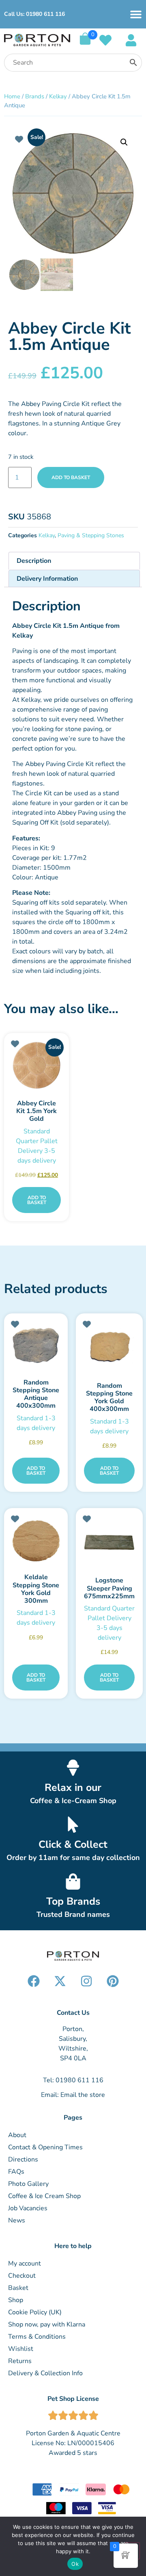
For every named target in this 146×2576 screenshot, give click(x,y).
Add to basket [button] (37, 1200)
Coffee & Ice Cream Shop (44, 2196)
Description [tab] (34, 561)
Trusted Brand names (73, 1914)
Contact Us (73, 2013)
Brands (35, 96)
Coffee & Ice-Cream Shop (73, 1801)
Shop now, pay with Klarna (47, 2324)
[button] (124, 142)
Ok (75, 2564)
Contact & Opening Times (45, 2147)
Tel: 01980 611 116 (73, 2080)
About (17, 2135)
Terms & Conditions (37, 2337)
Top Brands (73, 1901)
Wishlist (21, 2349)
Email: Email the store (73, 2095)
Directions (23, 2159)
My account (25, 2263)
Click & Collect (73, 1845)
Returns (20, 2361)
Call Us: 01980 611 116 (34, 14)
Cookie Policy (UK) (35, 2312)
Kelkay (58, 96)
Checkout (22, 2276)
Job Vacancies (28, 2208)
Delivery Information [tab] (47, 579)
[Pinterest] (113, 1981)
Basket (18, 2288)
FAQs (16, 2172)
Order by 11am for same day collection (73, 1858)
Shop (16, 2300)
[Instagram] (86, 1981)
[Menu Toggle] (136, 14)
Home (12, 96)
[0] (85, 43)
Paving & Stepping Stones (91, 535)
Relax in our (73, 1788)
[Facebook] (34, 1981)
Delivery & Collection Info (45, 2373)
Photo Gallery (28, 2184)
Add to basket (71, 477)
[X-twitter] (60, 1981)
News (17, 2220)
